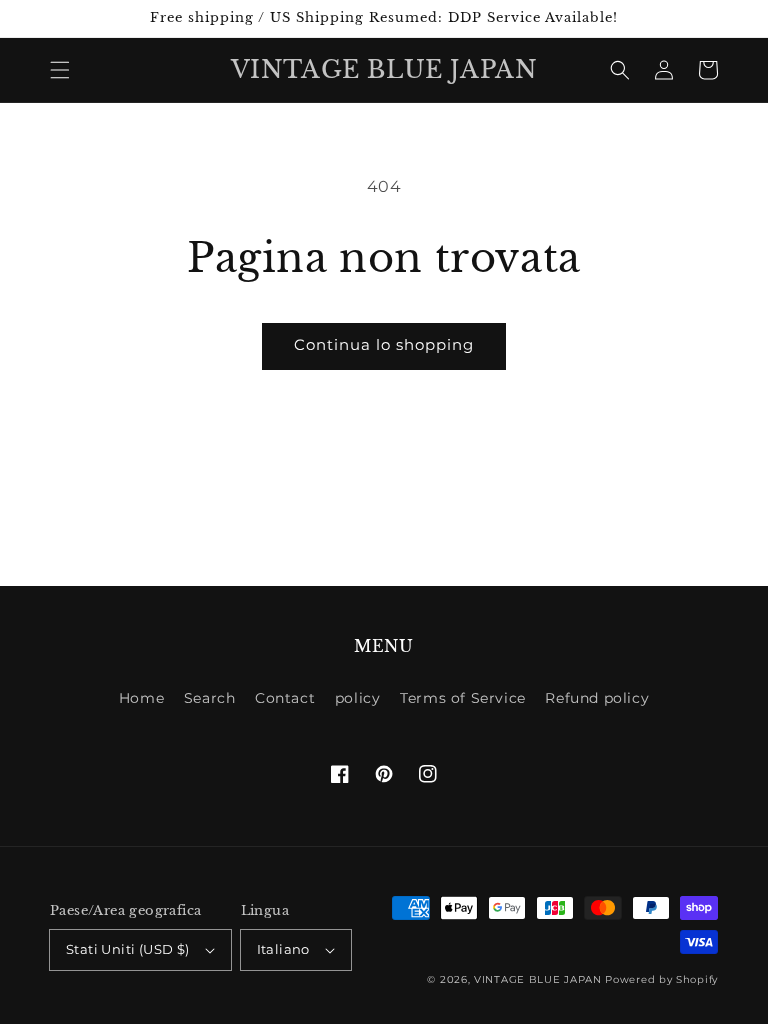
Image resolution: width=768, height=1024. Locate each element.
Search (210, 698)
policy (358, 698)
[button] (60, 70)
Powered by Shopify (661, 979)
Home (141, 698)
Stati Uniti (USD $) (128, 949)
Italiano (283, 949)
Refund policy (597, 698)
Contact (285, 698)
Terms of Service (463, 698)
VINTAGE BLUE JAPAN (538, 979)
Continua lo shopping (384, 344)
